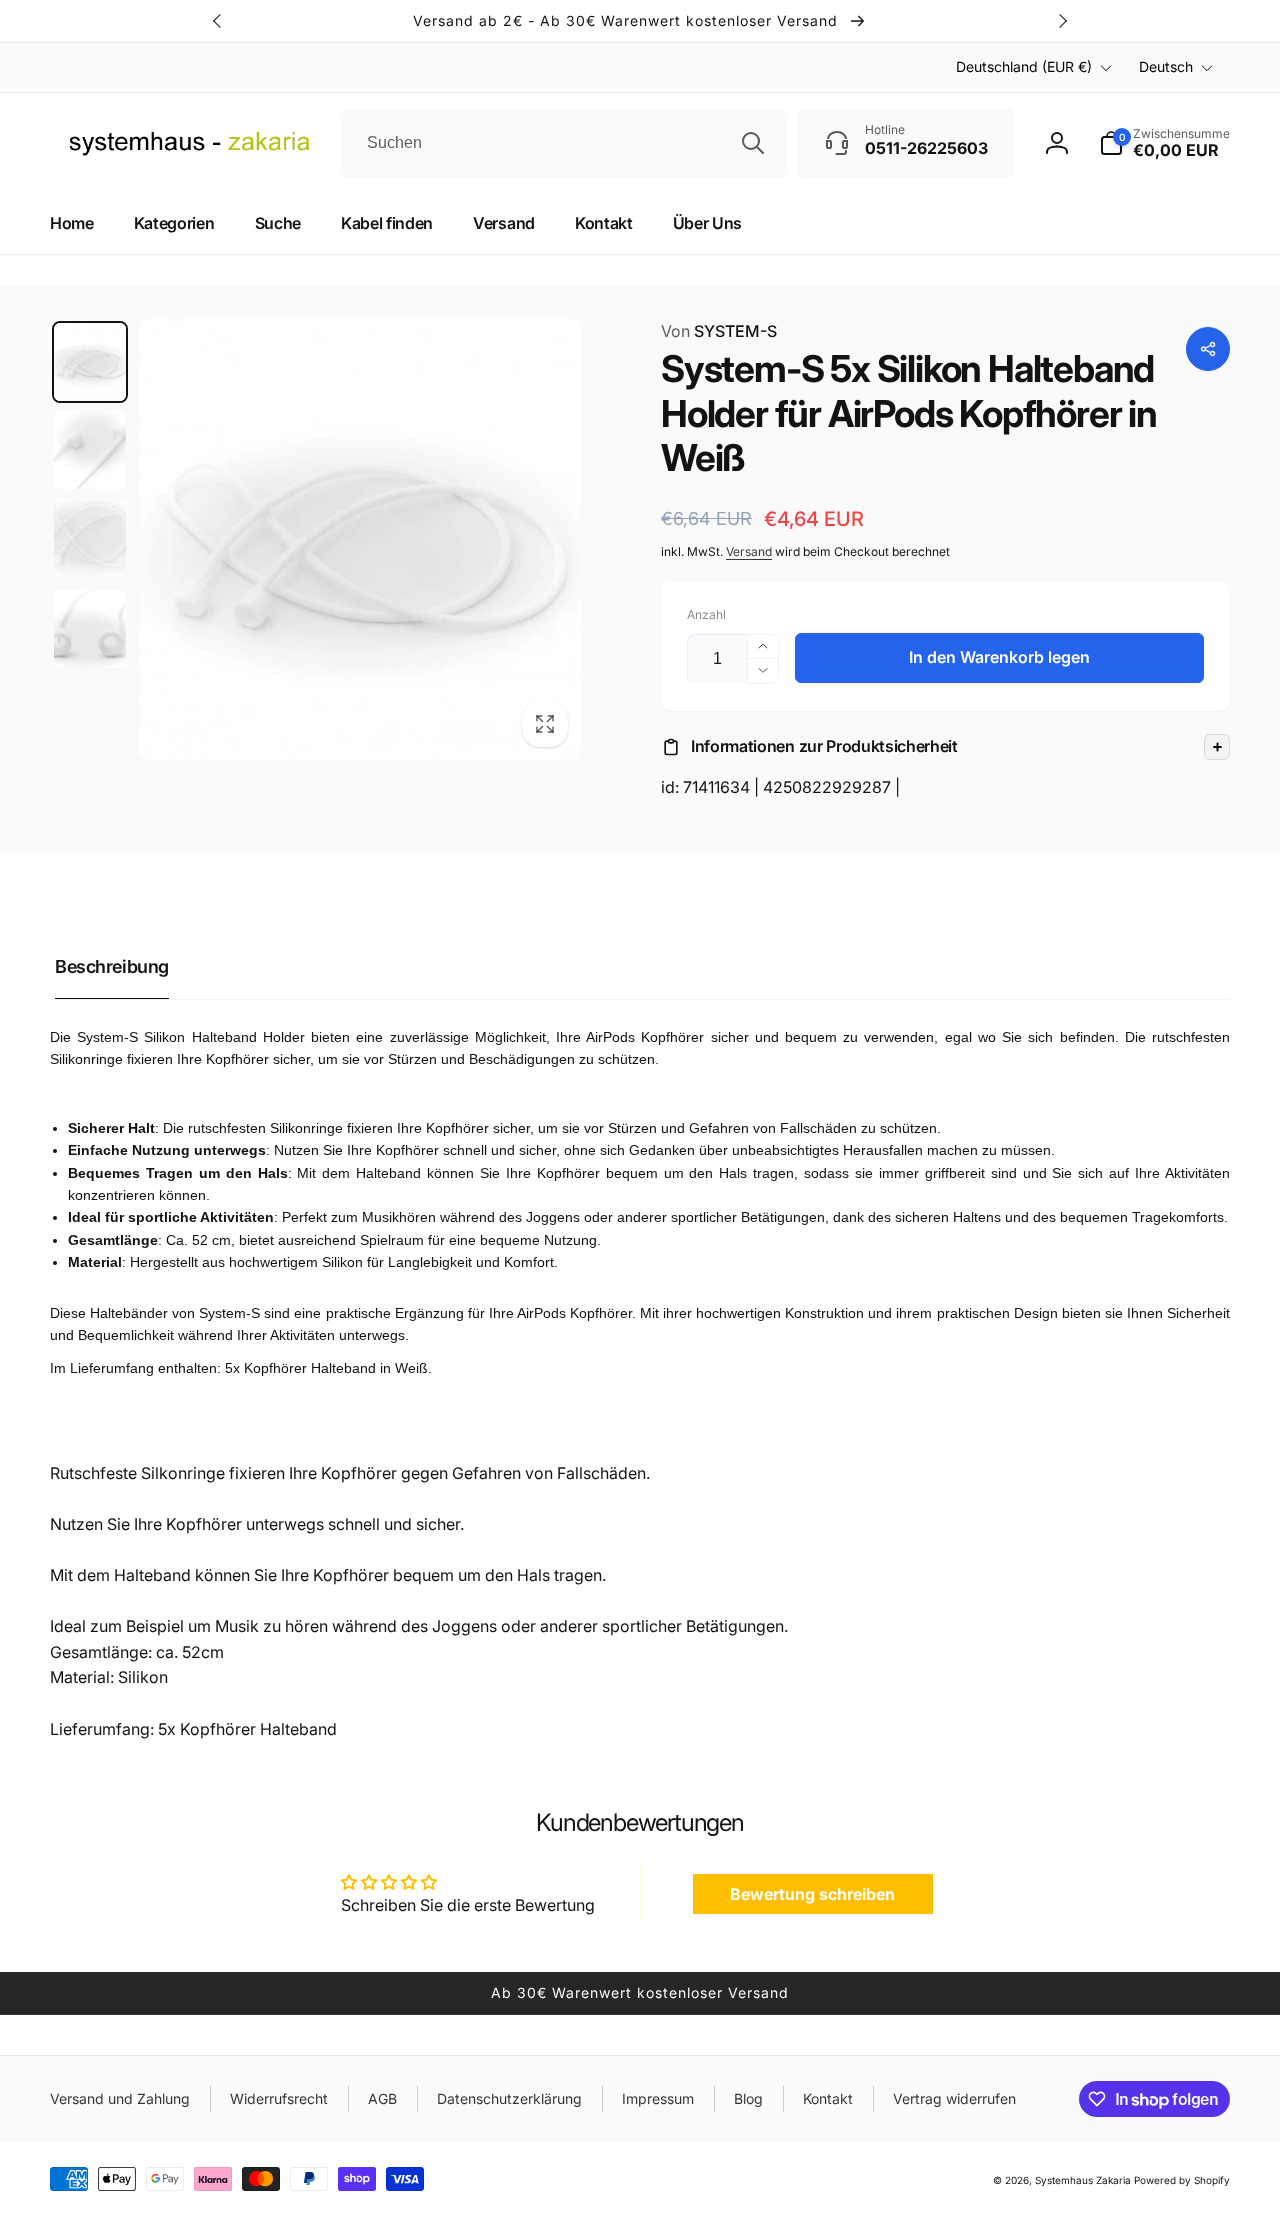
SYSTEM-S (719, 331)
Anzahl (706, 614)
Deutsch (1166, 66)
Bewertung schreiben (812, 1894)
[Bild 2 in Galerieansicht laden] (90, 450)
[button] (945, 747)
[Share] (1208, 349)
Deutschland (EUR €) (1024, 66)
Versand (749, 551)
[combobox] (564, 143)
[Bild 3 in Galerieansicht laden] (90, 538)
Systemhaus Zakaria (1083, 2180)
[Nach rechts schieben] (1062, 21)
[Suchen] (753, 143)
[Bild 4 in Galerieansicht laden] (90, 629)
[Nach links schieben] (218, 21)
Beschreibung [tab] (112, 966)
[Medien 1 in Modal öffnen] (360, 539)
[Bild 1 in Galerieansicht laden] (90, 362)
